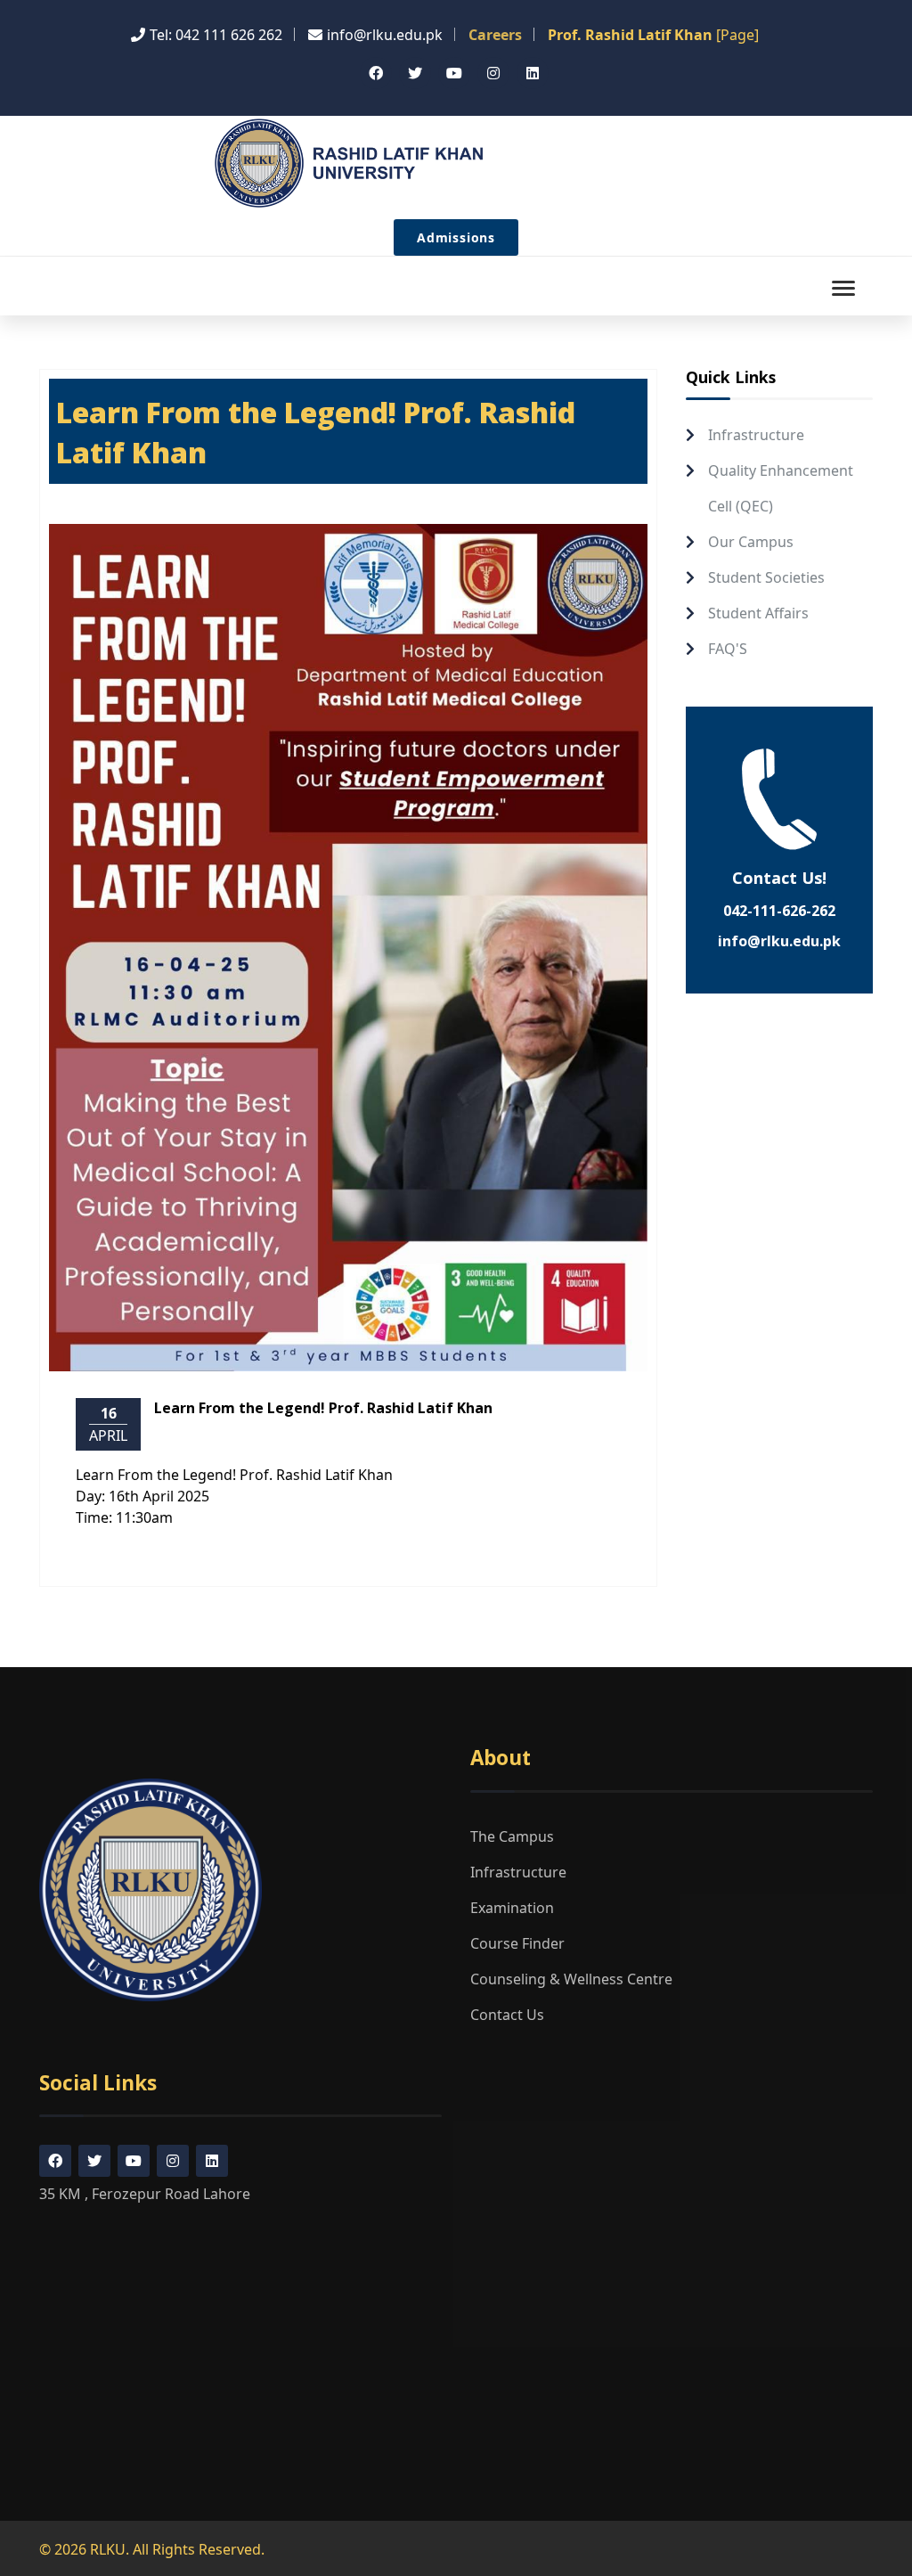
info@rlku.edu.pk (779, 941)
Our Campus (751, 542)
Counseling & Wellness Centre (571, 1979)
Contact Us (507, 2015)
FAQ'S (728, 649)
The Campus (512, 1836)
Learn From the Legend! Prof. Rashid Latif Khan (323, 1408)
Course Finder (517, 1943)
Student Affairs (758, 613)
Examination (512, 1908)
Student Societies (766, 577)
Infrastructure (756, 435)
